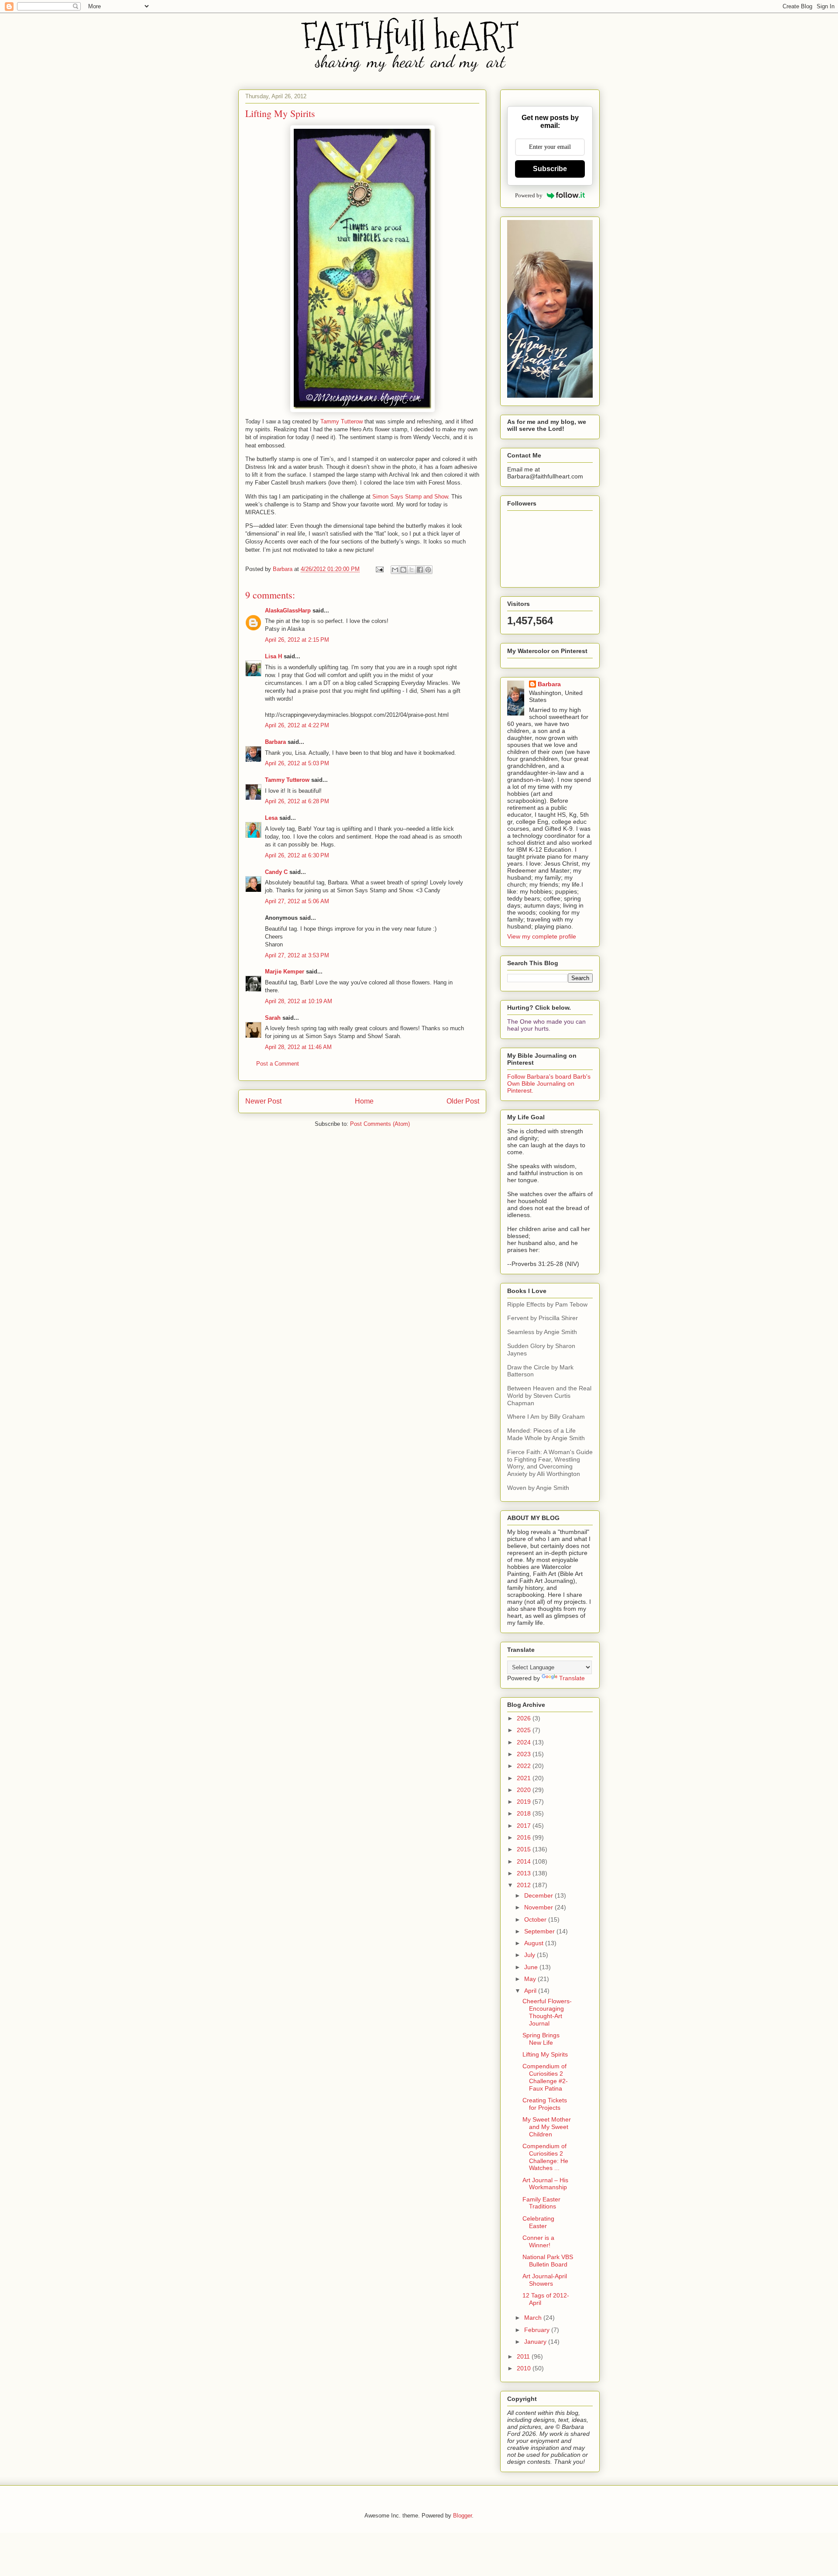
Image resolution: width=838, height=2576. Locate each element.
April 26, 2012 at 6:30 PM (297, 855)
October (536, 1919)
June (532, 1967)
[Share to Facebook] (420, 570)
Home (364, 1101)
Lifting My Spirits (545, 2054)
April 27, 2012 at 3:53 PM (297, 955)
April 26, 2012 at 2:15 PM (297, 640)
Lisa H (273, 656)
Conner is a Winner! (538, 2241)
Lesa (271, 818)
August (535, 1943)
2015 (525, 1849)
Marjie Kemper (285, 972)
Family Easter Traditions (541, 2203)
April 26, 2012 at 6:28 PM (297, 801)
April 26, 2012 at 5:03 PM (297, 763)
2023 (525, 1754)
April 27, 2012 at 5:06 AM (297, 901)
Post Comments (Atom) (380, 1124)
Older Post (463, 1101)
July (531, 1955)
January (536, 2342)
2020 (525, 1790)
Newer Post (263, 1101)
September (540, 1931)
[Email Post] (379, 569)
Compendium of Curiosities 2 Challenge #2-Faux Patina (545, 2077)
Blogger (462, 2516)
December (539, 1895)
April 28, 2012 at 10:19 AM (299, 1001)
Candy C (276, 872)
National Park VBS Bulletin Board (548, 2261)
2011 (524, 2356)
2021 (525, 1778)
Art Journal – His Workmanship (545, 2184)
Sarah (273, 1018)
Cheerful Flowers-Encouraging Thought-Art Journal (547, 2012)
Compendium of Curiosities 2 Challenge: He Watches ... (545, 2157)
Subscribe (550, 169)
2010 (525, 2368)
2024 (525, 1742)
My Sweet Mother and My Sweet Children (547, 2127)
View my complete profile (542, 936)
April (531, 1991)
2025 (525, 1730)
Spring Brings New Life (541, 2039)
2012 (525, 1885)
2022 (525, 1766)
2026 (525, 1718)
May (531, 1979)
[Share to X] (412, 570)
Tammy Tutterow (342, 421)
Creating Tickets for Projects (545, 2104)
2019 (525, 1802)
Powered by (529, 195)
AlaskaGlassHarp (288, 610)
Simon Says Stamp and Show (410, 497)
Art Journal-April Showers (545, 2280)
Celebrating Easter (538, 2222)
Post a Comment (278, 1064)
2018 (525, 1813)
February (538, 2330)
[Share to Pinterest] (428, 570)
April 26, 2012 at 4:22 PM (297, 725)
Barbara (275, 742)
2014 (525, 1861)
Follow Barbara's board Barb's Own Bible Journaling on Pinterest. (549, 1083)
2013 (525, 1873)
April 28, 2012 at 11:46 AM (298, 1047)
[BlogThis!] (403, 570)
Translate (572, 1678)
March (534, 2318)
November (539, 1907)
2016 (525, 1837)
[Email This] (395, 570)
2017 (525, 1826)
